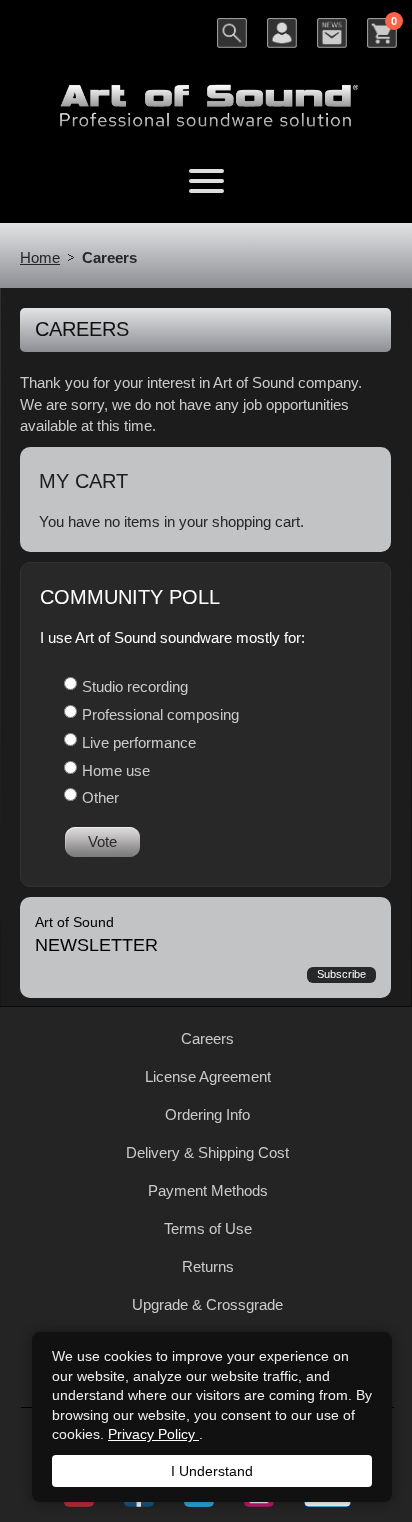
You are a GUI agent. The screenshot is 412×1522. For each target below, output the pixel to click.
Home (40, 257)
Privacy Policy (153, 1434)
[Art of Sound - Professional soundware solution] (206, 93)
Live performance (139, 742)
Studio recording (135, 686)
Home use (116, 770)
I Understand (212, 1471)
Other (100, 797)
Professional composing (160, 714)
